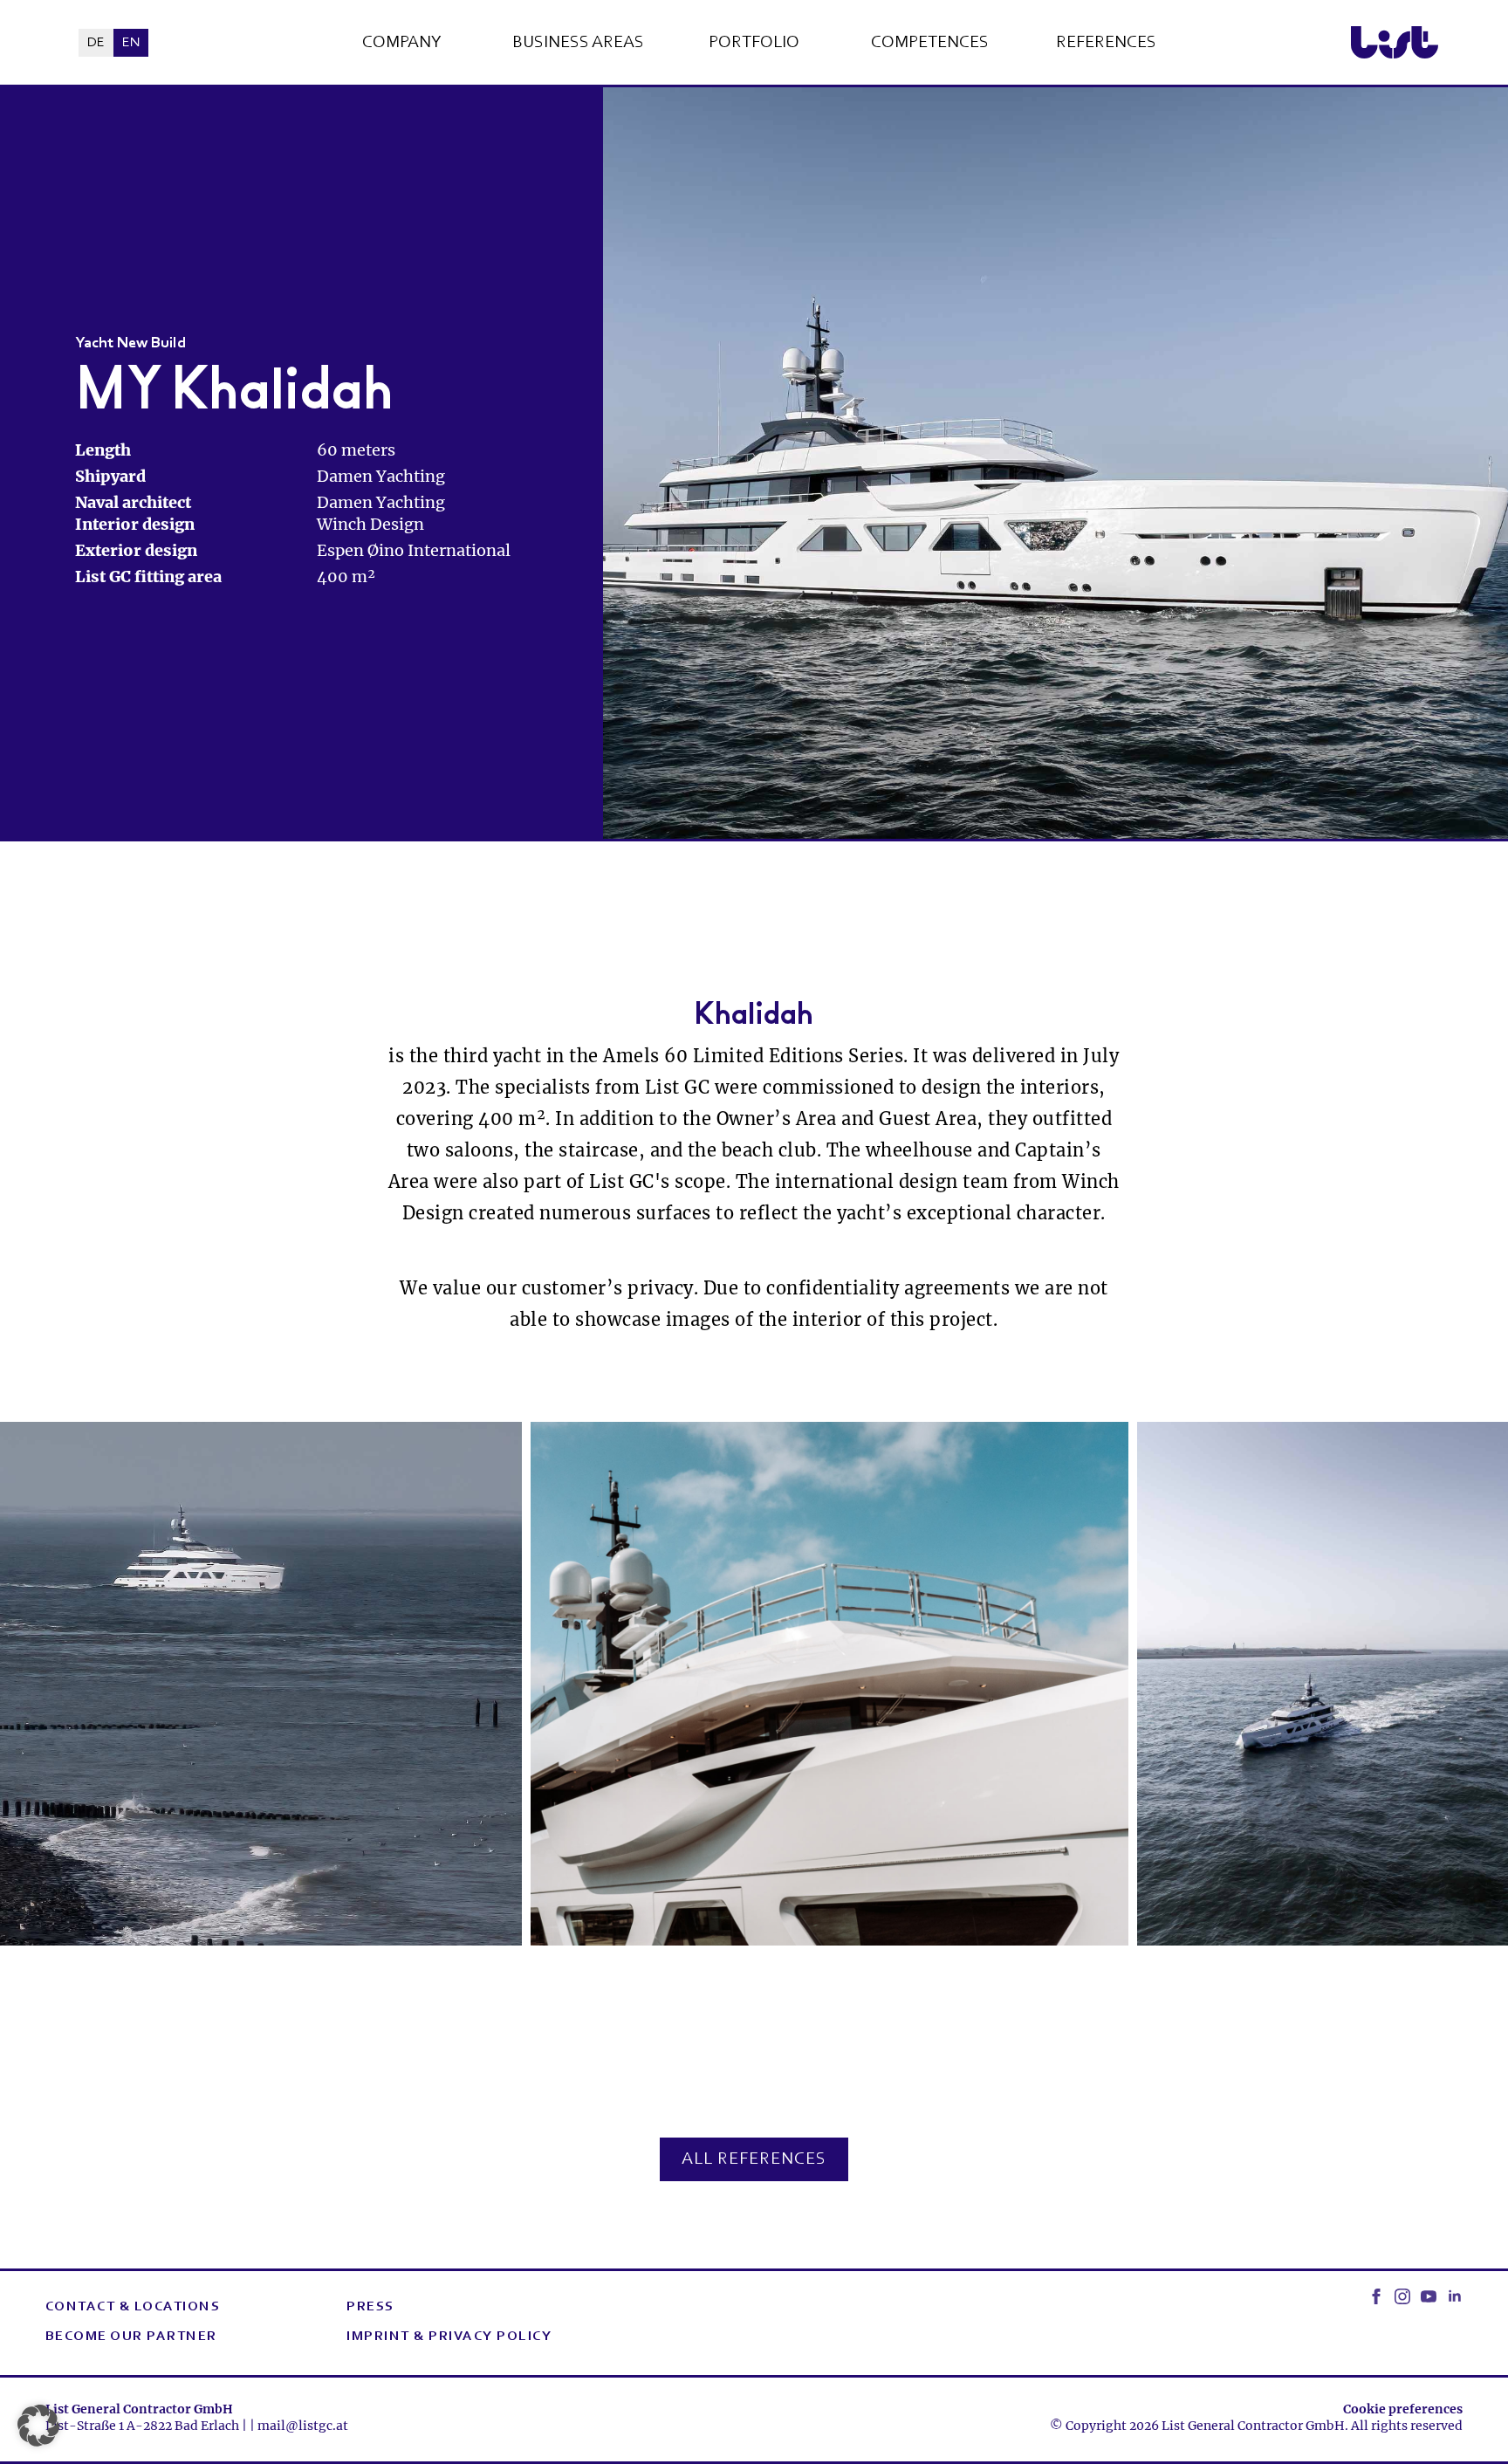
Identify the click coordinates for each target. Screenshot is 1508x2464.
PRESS (370, 2307)
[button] (38, 2426)
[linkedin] (1455, 2296)
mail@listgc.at (303, 2426)
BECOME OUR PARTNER (131, 2337)
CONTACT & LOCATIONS (133, 2307)
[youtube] (1429, 2296)
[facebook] (1376, 2296)
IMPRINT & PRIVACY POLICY (449, 2337)
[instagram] (1402, 2296)
